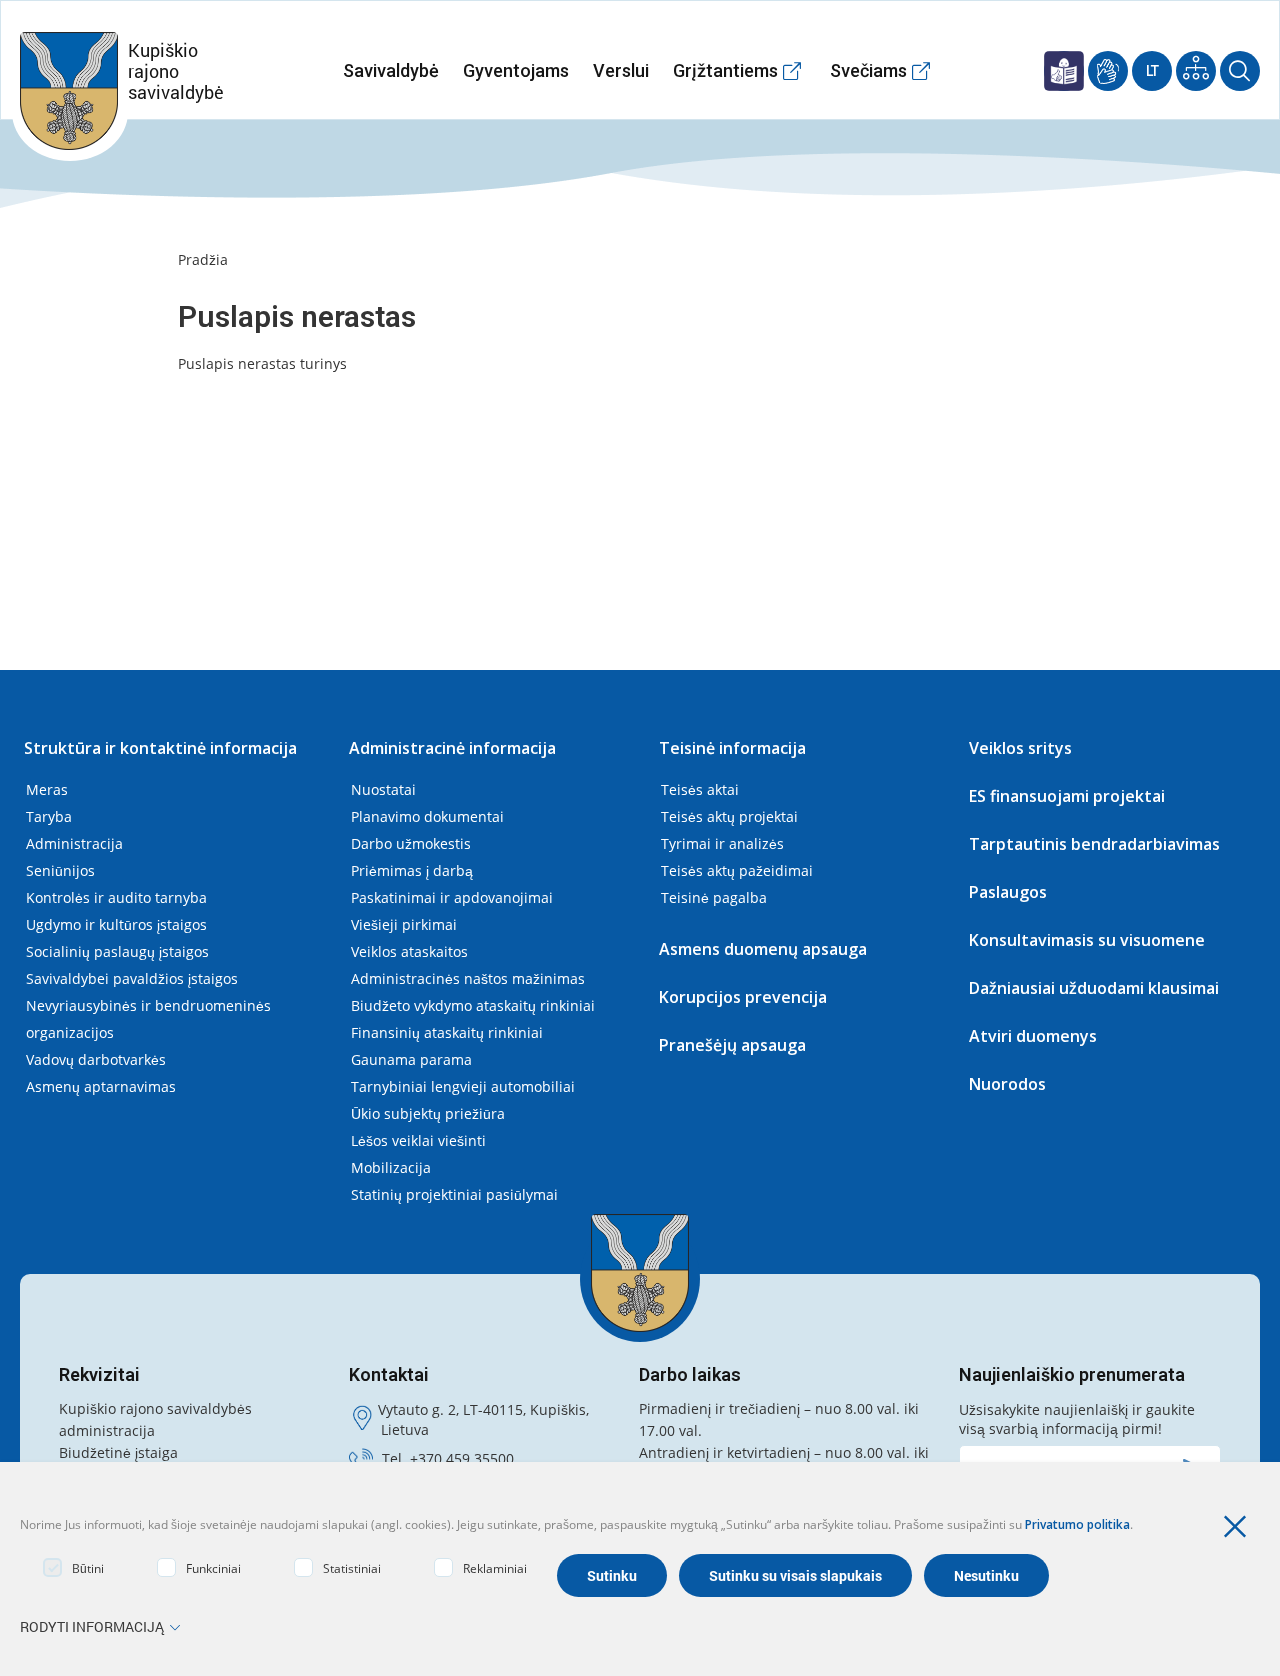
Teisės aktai (700, 789)
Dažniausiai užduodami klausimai (1094, 988)
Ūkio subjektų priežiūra (428, 1113)
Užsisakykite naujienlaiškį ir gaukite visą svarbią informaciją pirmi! (1077, 1419)
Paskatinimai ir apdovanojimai (452, 897)
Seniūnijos (60, 870)
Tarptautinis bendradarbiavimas (1094, 844)
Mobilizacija (391, 1167)
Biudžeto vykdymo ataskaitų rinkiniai (473, 1005)
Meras (47, 789)
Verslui (621, 70)
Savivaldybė (391, 70)
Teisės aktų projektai (729, 816)
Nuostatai (383, 789)
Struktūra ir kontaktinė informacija (160, 748)
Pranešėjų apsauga (732, 1045)
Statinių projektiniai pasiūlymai (454, 1194)
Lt (1152, 71)
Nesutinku (986, 1575)
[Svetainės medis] (1196, 71)
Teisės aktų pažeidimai (737, 870)
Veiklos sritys (1020, 748)
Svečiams (868, 70)
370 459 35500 (466, 1458)
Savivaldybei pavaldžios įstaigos (132, 978)
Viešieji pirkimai (404, 924)
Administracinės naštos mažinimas (468, 978)
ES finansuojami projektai (1067, 796)
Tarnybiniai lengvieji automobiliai (463, 1086)
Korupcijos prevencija (743, 997)
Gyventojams (516, 70)
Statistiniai (352, 1568)
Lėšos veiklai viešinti (418, 1140)
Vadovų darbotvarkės (96, 1059)
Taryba (49, 816)
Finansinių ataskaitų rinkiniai (447, 1032)
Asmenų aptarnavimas (101, 1086)
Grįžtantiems (725, 70)
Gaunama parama (411, 1059)
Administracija (74, 843)
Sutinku (612, 1575)
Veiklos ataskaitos (409, 951)
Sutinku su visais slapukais (795, 1575)
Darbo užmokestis (411, 843)
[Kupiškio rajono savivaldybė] (640, 1273)
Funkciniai (213, 1568)
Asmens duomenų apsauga (763, 949)
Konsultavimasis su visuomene (1087, 940)
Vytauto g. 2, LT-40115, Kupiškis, (483, 1409)
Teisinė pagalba (714, 897)
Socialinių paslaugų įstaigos (117, 951)
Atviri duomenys (1033, 1036)
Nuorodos (1007, 1084)
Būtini (88, 1568)
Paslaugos (1008, 892)
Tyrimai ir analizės (722, 843)
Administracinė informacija (452, 748)
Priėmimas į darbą (412, 870)
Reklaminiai (495, 1568)
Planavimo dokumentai (427, 816)
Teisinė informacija (732, 748)
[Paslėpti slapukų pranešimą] (1240, 1527)
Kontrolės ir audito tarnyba (116, 897)
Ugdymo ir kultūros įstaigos (116, 924)
